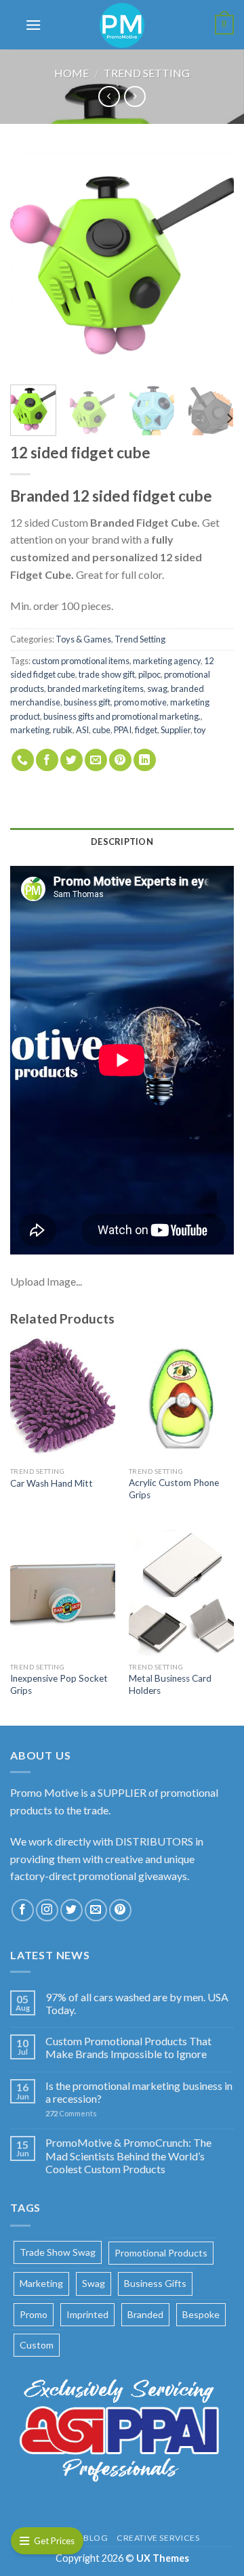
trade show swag (58, 2252)
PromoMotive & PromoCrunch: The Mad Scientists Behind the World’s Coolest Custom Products (128, 2155)
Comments (71, 2113)
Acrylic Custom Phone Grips (174, 1489)
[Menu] (33, 25)
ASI (82, 730)
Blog (96, 2538)
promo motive (140, 702)
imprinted (87, 2314)
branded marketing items (96, 689)
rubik (63, 730)
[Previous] (32, 263)
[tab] (122, 842)
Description (122, 842)
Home (72, 73)
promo (34, 2314)
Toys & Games (83, 639)
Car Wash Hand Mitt (52, 1483)
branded (145, 2314)
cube (101, 730)
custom (37, 2345)
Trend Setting (147, 73)
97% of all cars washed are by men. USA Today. (137, 2003)
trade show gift (107, 674)
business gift (87, 702)
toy (200, 730)
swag (157, 689)
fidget (146, 730)
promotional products (161, 2253)
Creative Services (158, 2538)
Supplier (176, 730)
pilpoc (149, 674)
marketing (30, 730)
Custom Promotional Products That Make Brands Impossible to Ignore (128, 2047)
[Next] (212, 263)
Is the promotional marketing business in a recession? (139, 2092)
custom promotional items (81, 661)
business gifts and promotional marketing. (122, 716)
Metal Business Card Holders (170, 1684)
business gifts (155, 2283)
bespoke (201, 2314)
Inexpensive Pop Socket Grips (59, 1684)
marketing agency (167, 661)
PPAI (123, 730)
